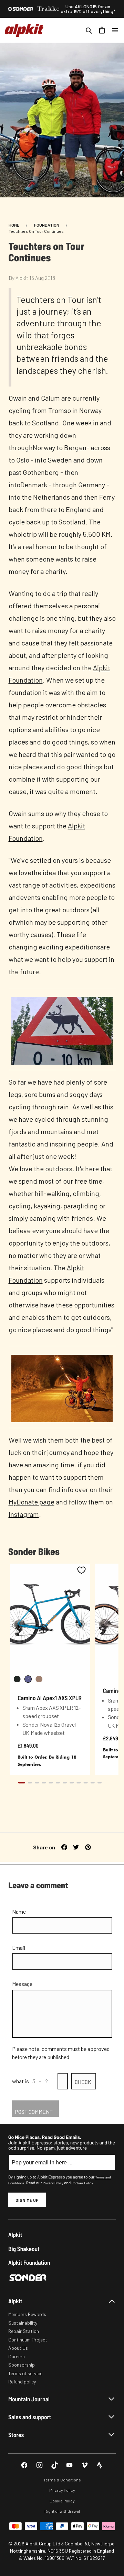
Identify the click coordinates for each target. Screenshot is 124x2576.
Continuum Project (28, 2340)
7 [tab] (65, 1783)
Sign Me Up (27, 2200)
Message (22, 1984)
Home (14, 225)
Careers (17, 2356)
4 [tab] (44, 1783)
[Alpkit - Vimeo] (85, 2465)
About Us (18, 2348)
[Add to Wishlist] (81, 1570)
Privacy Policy (53, 2183)
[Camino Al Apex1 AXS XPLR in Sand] (39, 1679)
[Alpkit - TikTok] (55, 2465)
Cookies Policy (82, 2183)
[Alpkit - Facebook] (24, 2465)
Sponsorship (22, 2365)
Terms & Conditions (62, 2480)
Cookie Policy (62, 2501)
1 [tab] (22, 1783)
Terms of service (25, 2373)
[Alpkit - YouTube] (69, 2465)
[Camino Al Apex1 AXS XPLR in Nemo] (28, 1679)
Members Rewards (27, 2314)
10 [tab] (86, 1783)
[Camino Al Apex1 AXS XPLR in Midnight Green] (17, 1679)
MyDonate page (32, 1502)
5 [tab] (51, 1783)
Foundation (47, 225)
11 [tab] (93, 1783)
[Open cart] (102, 30)
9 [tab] (79, 1783)
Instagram (24, 1514)
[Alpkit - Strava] (100, 2465)
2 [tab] (30, 1783)
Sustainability (23, 2323)
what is (20, 2081)
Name (19, 1911)
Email (19, 1948)
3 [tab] (37, 1783)
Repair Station (24, 2331)
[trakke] (49, 9)
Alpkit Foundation (29, 2263)
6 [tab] (58, 1783)
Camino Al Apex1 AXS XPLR (50, 1698)
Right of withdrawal (62, 2511)
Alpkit (15, 2235)
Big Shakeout (24, 2249)
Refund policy (22, 2382)
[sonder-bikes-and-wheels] (21, 9)
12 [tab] (100, 1783)
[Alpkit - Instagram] (39, 2465)
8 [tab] (72, 1783)
